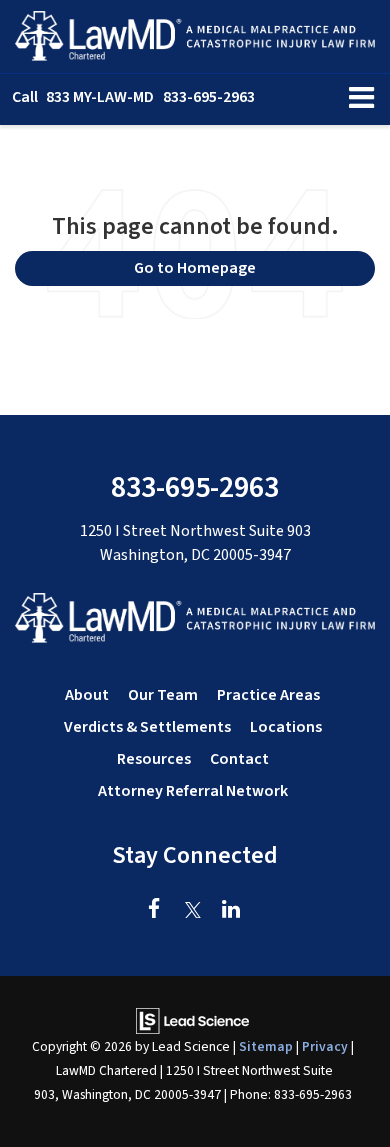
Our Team (163, 695)
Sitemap (266, 1046)
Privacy (325, 1046)
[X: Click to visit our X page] (192, 911)
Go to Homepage (195, 268)
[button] (133, 97)
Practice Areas (268, 695)
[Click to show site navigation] (361, 99)
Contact (239, 759)
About (87, 695)
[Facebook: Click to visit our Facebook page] (154, 911)
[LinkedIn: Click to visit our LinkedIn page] (230, 911)
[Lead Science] (192, 1020)
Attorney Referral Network (193, 791)
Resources (154, 759)
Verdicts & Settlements (147, 727)
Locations (286, 727)
